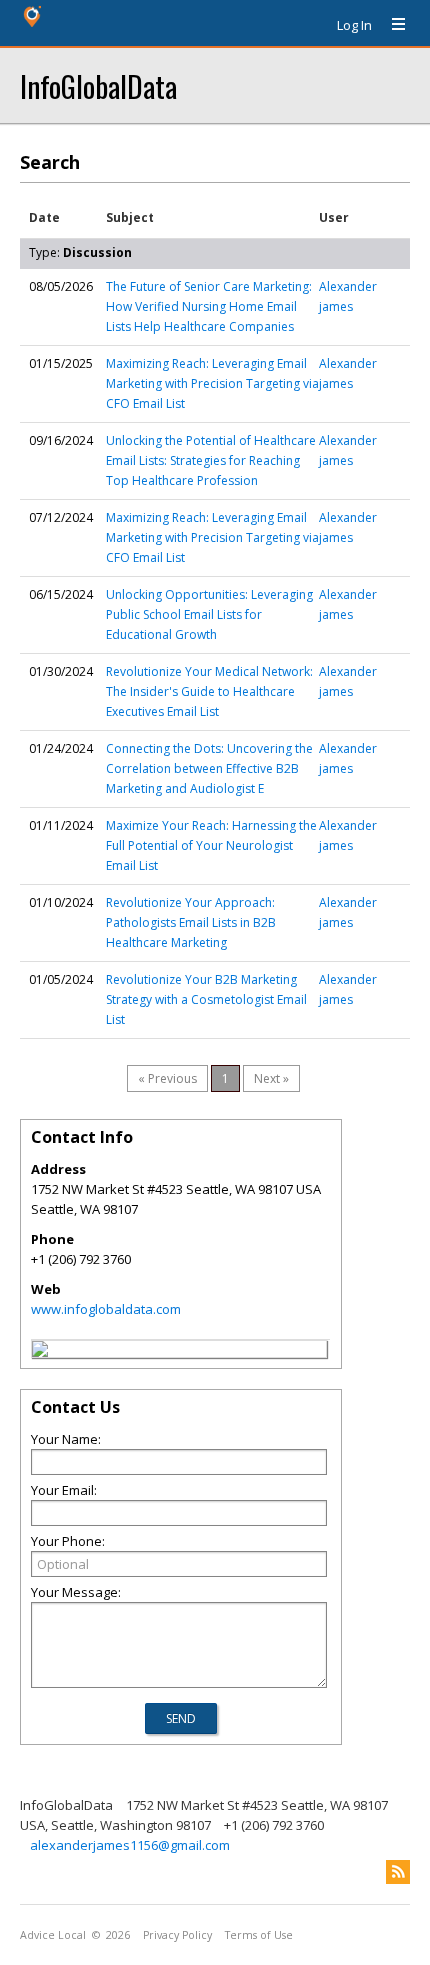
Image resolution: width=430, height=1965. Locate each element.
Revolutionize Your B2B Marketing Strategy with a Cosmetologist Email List (206, 999)
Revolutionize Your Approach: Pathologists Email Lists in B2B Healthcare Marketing (191, 922)
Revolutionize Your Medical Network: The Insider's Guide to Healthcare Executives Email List (209, 691)
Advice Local (53, 1935)
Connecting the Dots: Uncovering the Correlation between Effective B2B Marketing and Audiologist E (209, 768)
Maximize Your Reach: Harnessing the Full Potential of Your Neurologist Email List (211, 845)
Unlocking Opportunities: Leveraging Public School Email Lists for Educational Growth (209, 614)
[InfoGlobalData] (40, 1352)
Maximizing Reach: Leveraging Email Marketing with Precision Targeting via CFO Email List (212, 383)
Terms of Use (259, 1935)
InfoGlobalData (98, 85)
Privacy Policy (177, 1935)
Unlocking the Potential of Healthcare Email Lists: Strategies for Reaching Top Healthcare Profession (211, 460)
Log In (354, 25)
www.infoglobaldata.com (106, 1309)
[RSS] (398, 1872)
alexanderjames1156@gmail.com (130, 1845)
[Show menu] (391, 25)
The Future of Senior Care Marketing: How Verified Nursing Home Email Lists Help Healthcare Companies (209, 306)
